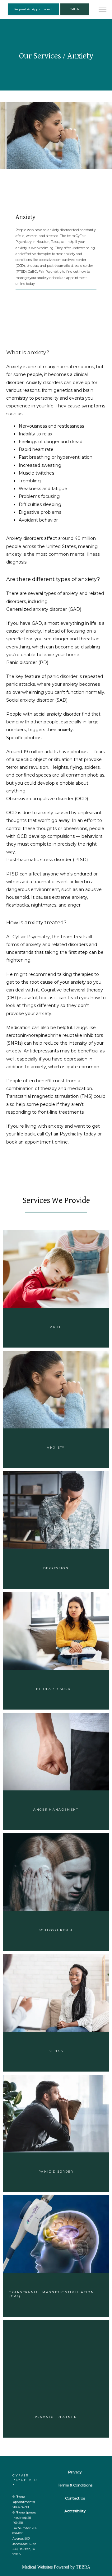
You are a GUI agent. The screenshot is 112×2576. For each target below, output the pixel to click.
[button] (103, 10)
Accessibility (75, 2511)
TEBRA (83, 2567)
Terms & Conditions (75, 2485)
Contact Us (75, 2498)
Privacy (75, 2472)
